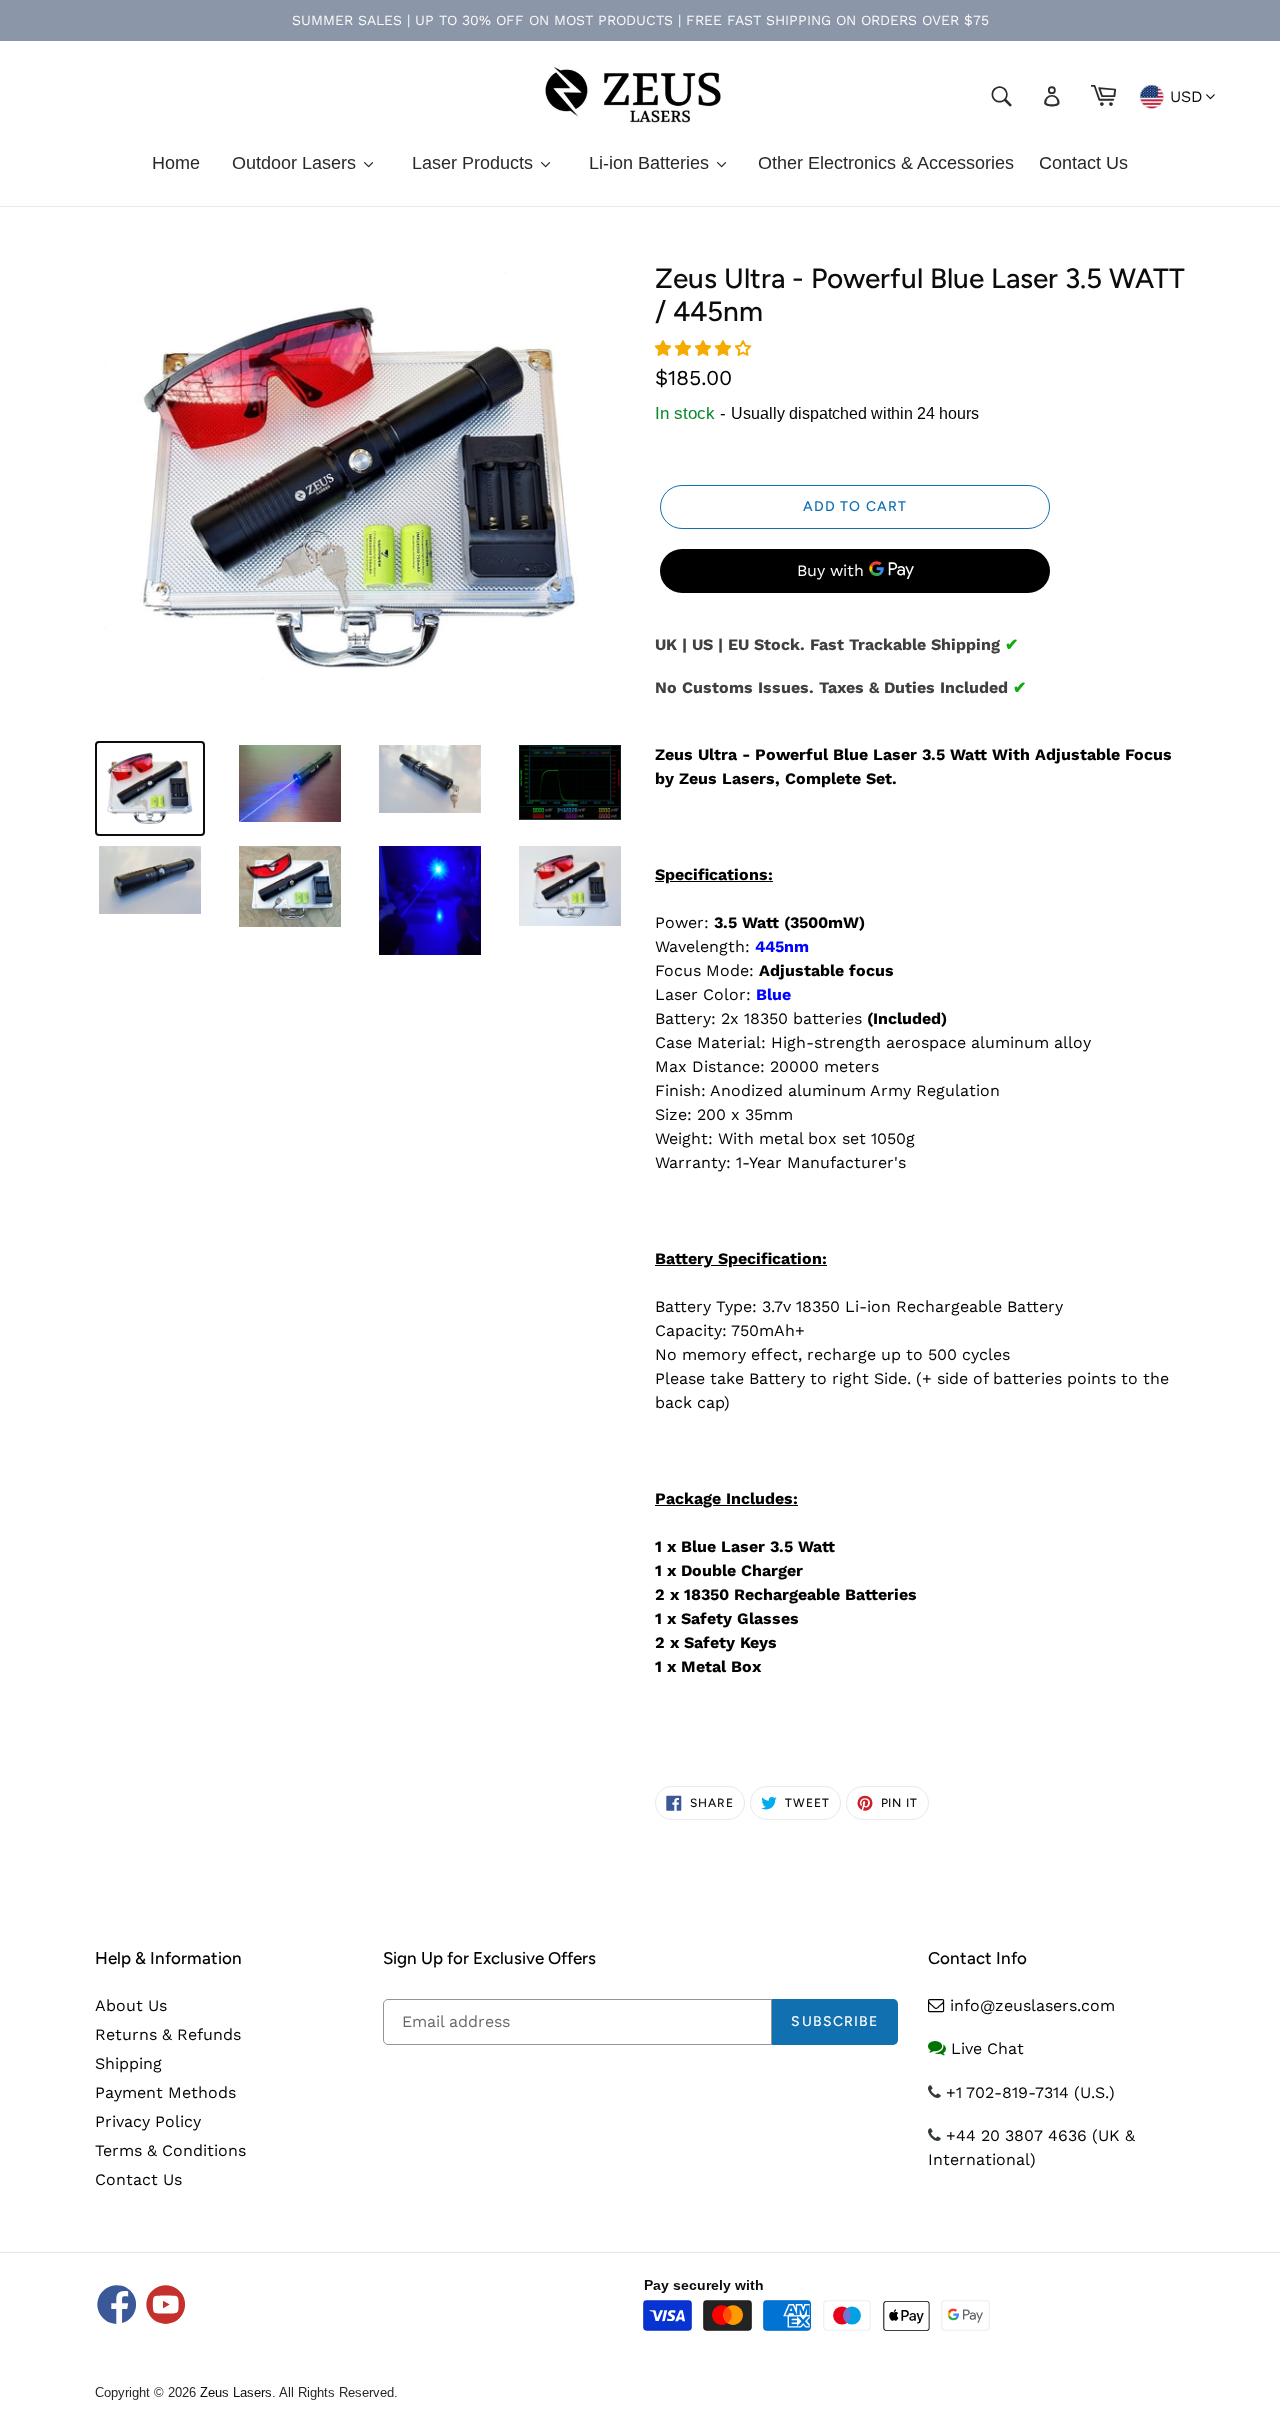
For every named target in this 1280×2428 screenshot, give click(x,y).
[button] (705, 348)
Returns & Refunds (168, 2034)
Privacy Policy (148, 2121)
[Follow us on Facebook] (117, 2307)
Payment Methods (165, 2092)
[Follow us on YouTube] (166, 2307)
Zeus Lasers (236, 2392)
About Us (131, 2005)
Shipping (128, 2063)
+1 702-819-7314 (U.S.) (1030, 2092)
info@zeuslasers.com (1032, 2005)
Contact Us (138, 2179)
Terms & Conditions (170, 2150)
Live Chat (987, 2048)
